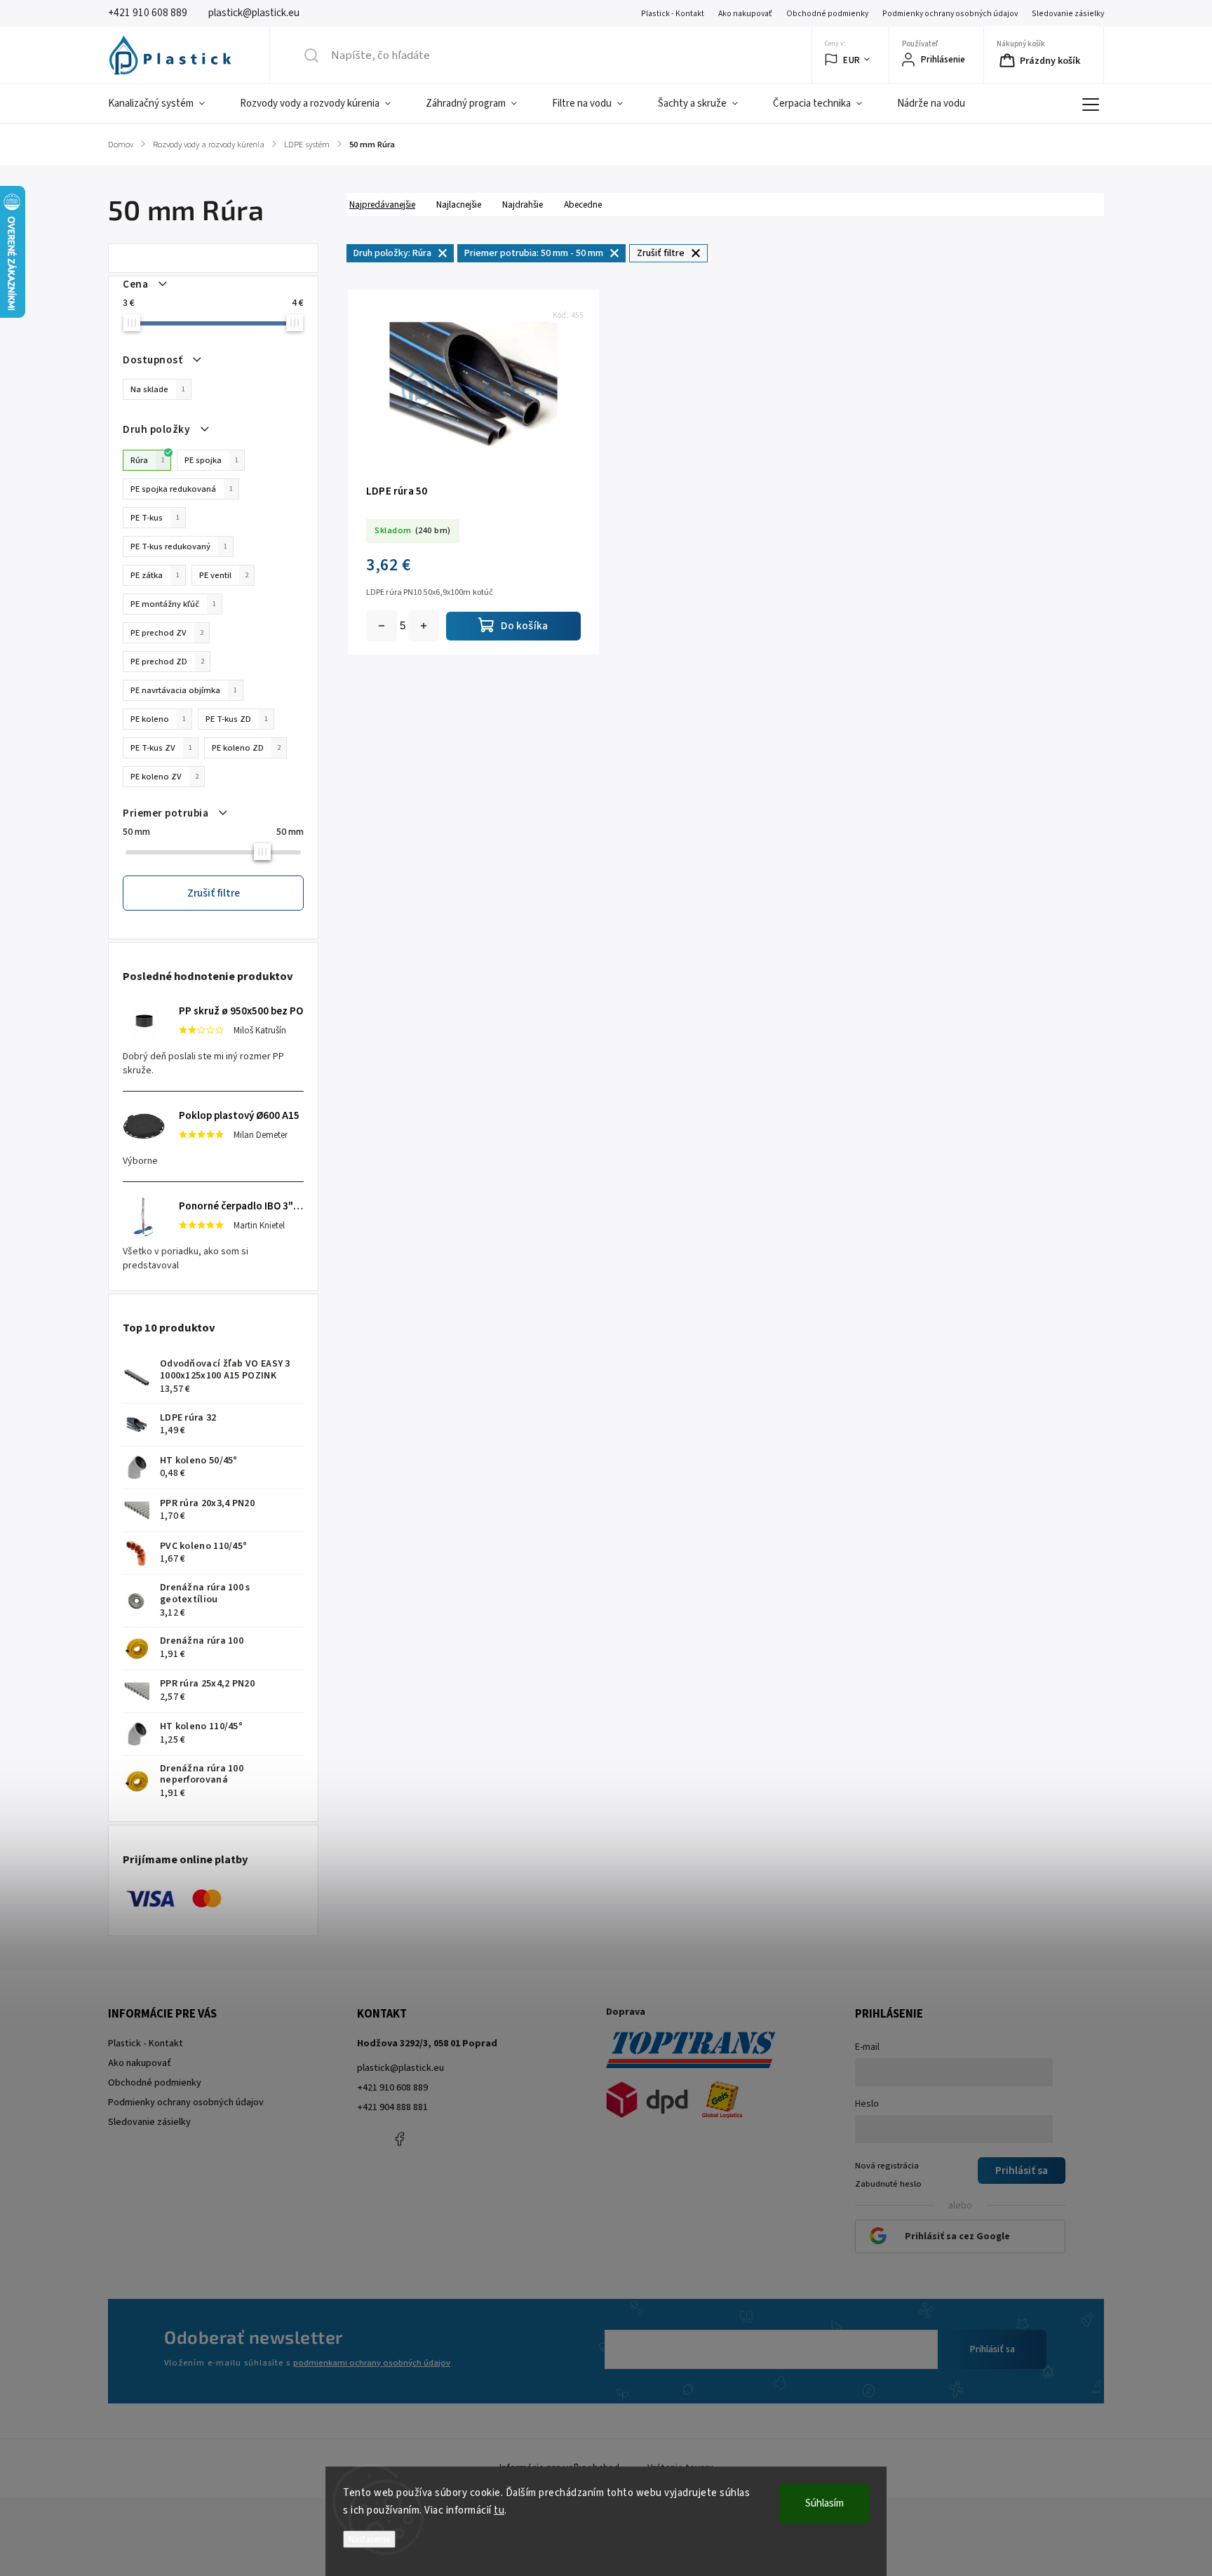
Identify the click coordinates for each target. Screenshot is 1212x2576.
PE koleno (158, 719)
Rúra (148, 460)
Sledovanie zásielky (1068, 14)
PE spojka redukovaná (182, 489)
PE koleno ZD (246, 748)
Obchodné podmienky (827, 14)
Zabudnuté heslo (888, 2184)
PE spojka (211, 460)
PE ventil (224, 575)
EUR (852, 60)
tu (499, 2510)
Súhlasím (824, 2503)
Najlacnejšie (459, 204)
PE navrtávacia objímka (184, 690)
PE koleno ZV (164, 777)
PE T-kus (155, 518)
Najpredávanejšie (382, 204)
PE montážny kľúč (173, 604)
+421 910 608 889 (392, 2088)
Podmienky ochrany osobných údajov (950, 14)
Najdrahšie (523, 204)
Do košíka (424, 626)
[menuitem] (165, 104)
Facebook (399, 2139)
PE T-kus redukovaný (179, 546)
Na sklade (158, 389)
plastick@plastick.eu (400, 2068)
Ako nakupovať (745, 14)
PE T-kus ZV (161, 748)
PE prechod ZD (167, 662)
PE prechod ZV (167, 633)
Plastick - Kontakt (673, 14)
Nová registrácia (887, 2166)
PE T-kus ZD (237, 719)
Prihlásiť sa (992, 2349)
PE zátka (155, 575)
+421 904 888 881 (392, 2107)
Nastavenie (369, 2539)
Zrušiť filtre (214, 893)
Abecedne (583, 204)
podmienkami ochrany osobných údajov (372, 2363)
